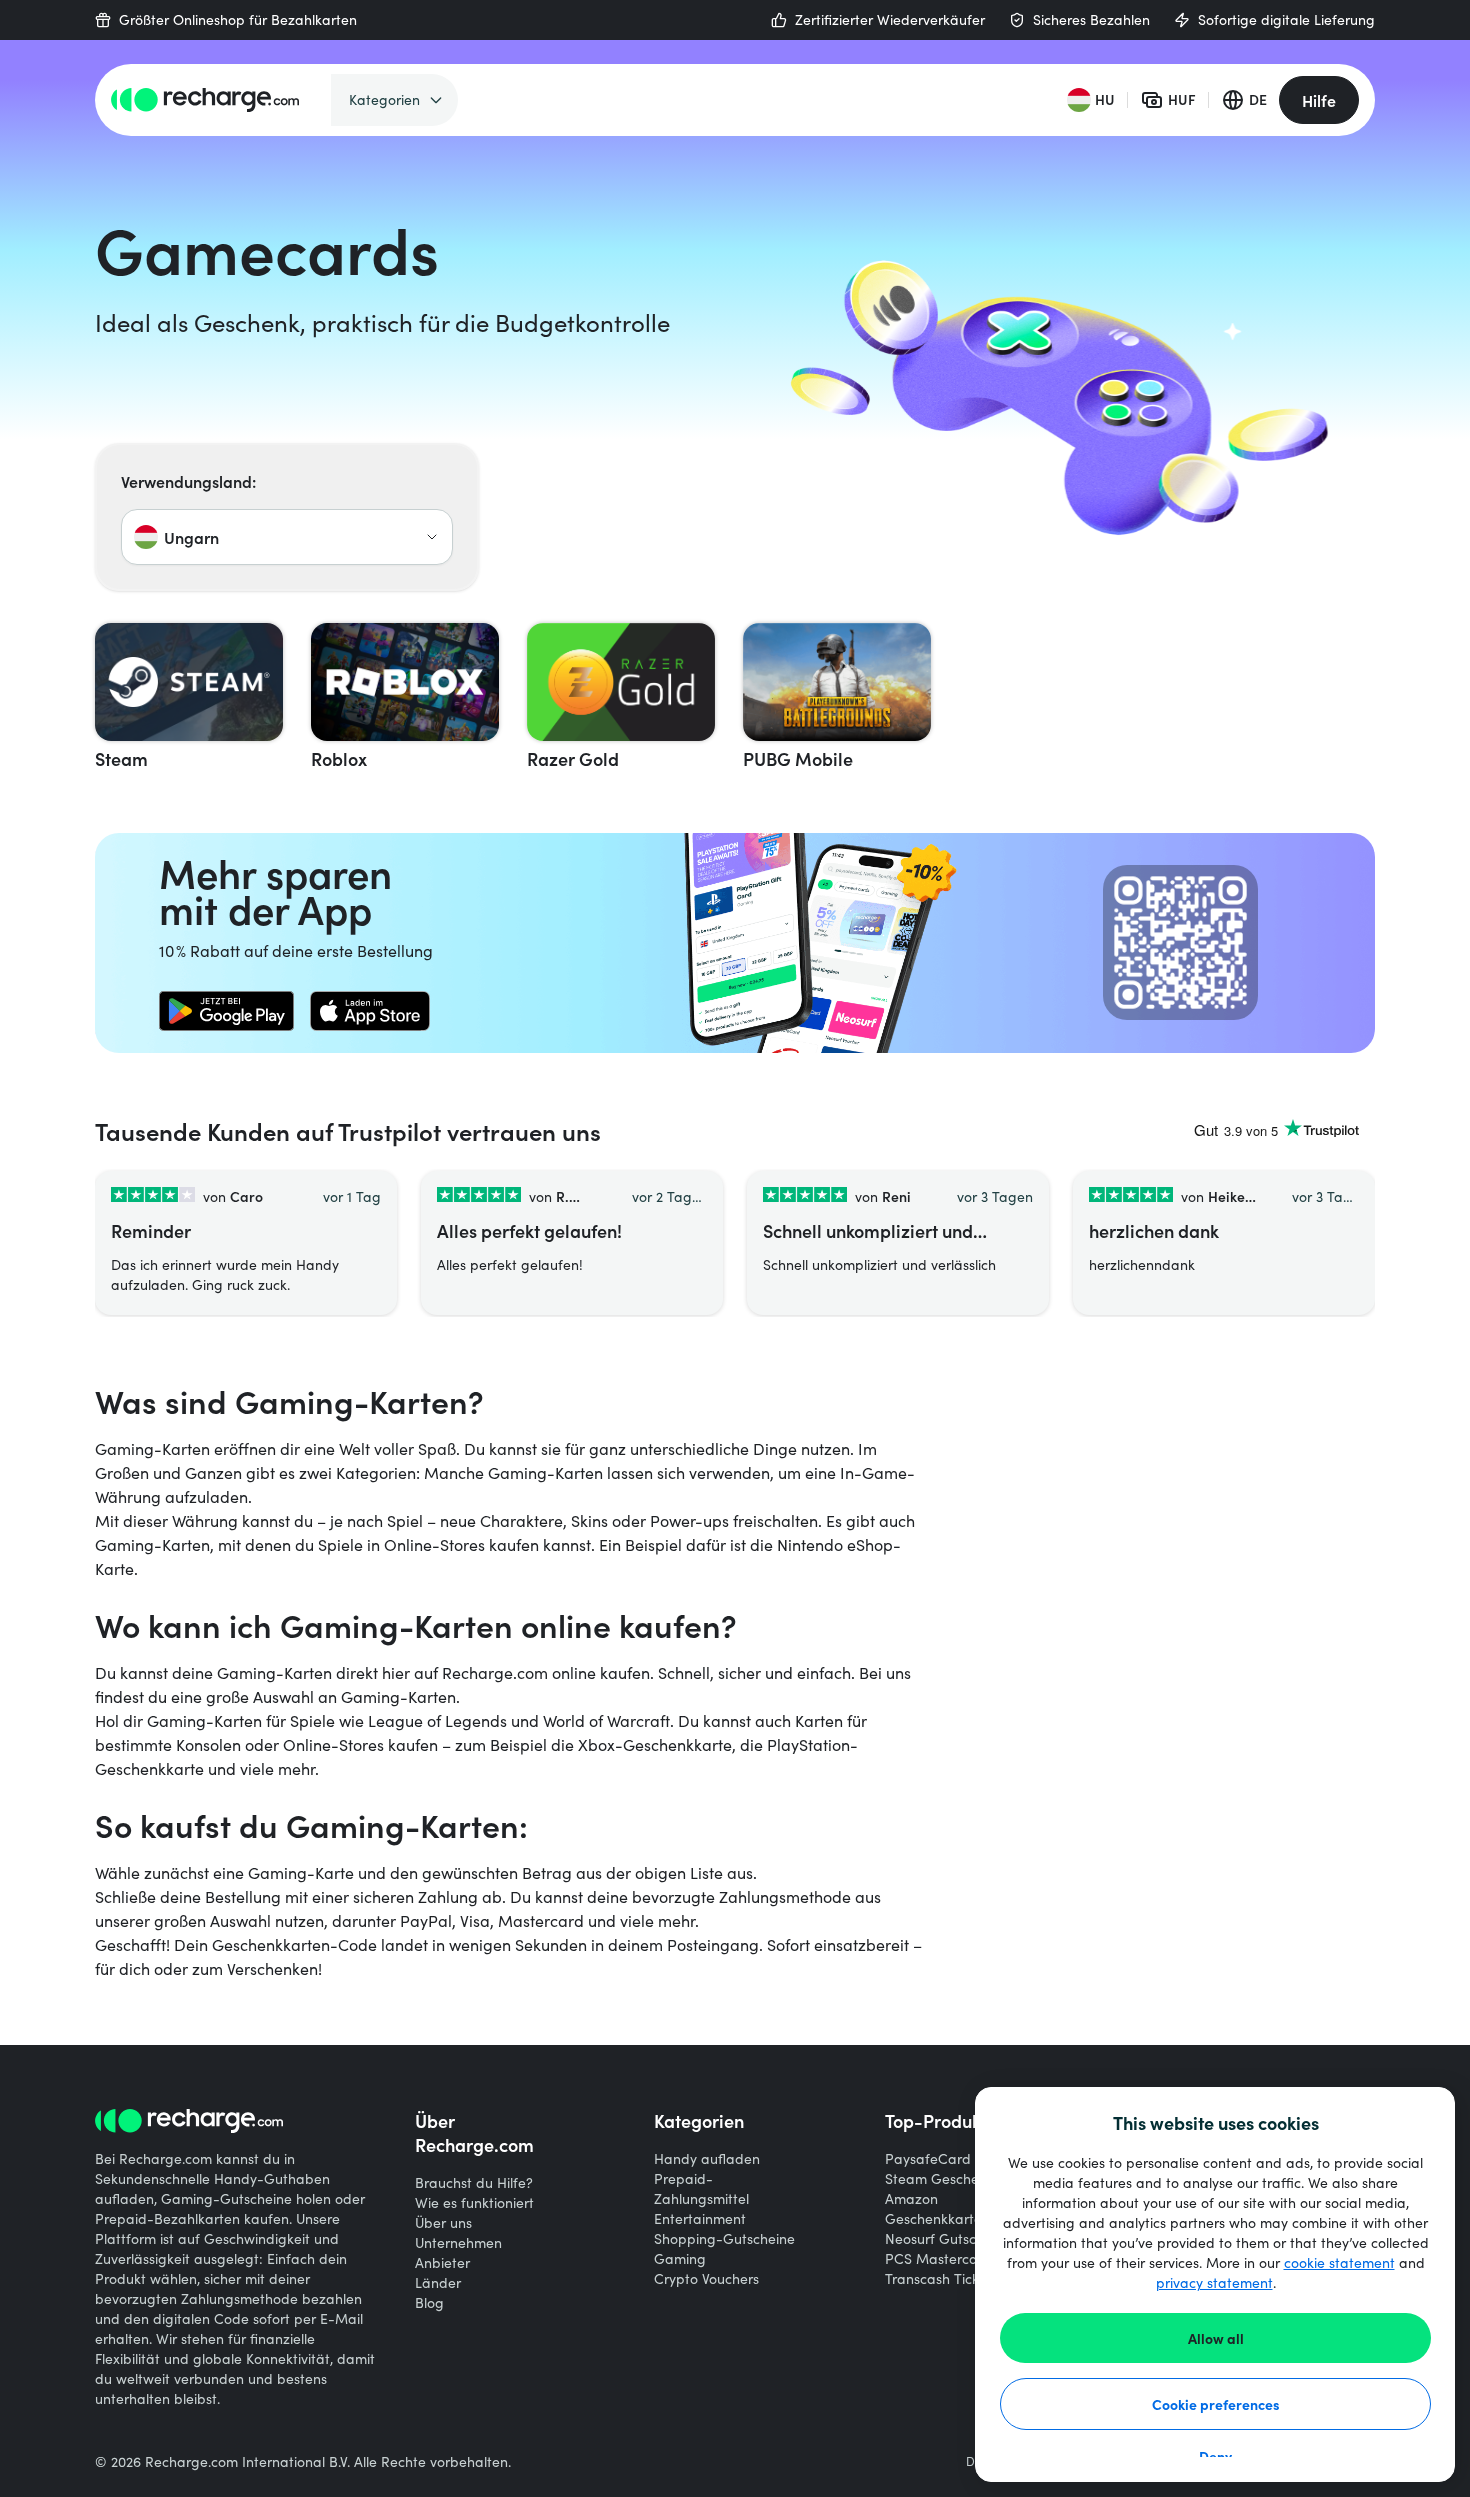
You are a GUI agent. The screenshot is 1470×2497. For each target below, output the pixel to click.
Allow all (1216, 2338)
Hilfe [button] (1319, 100)
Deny (1215, 2456)
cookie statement (1339, 2262)
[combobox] (287, 537)
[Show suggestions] (432, 537)
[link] (226, 1011)
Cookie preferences (1216, 2404)
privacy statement (1214, 2282)
